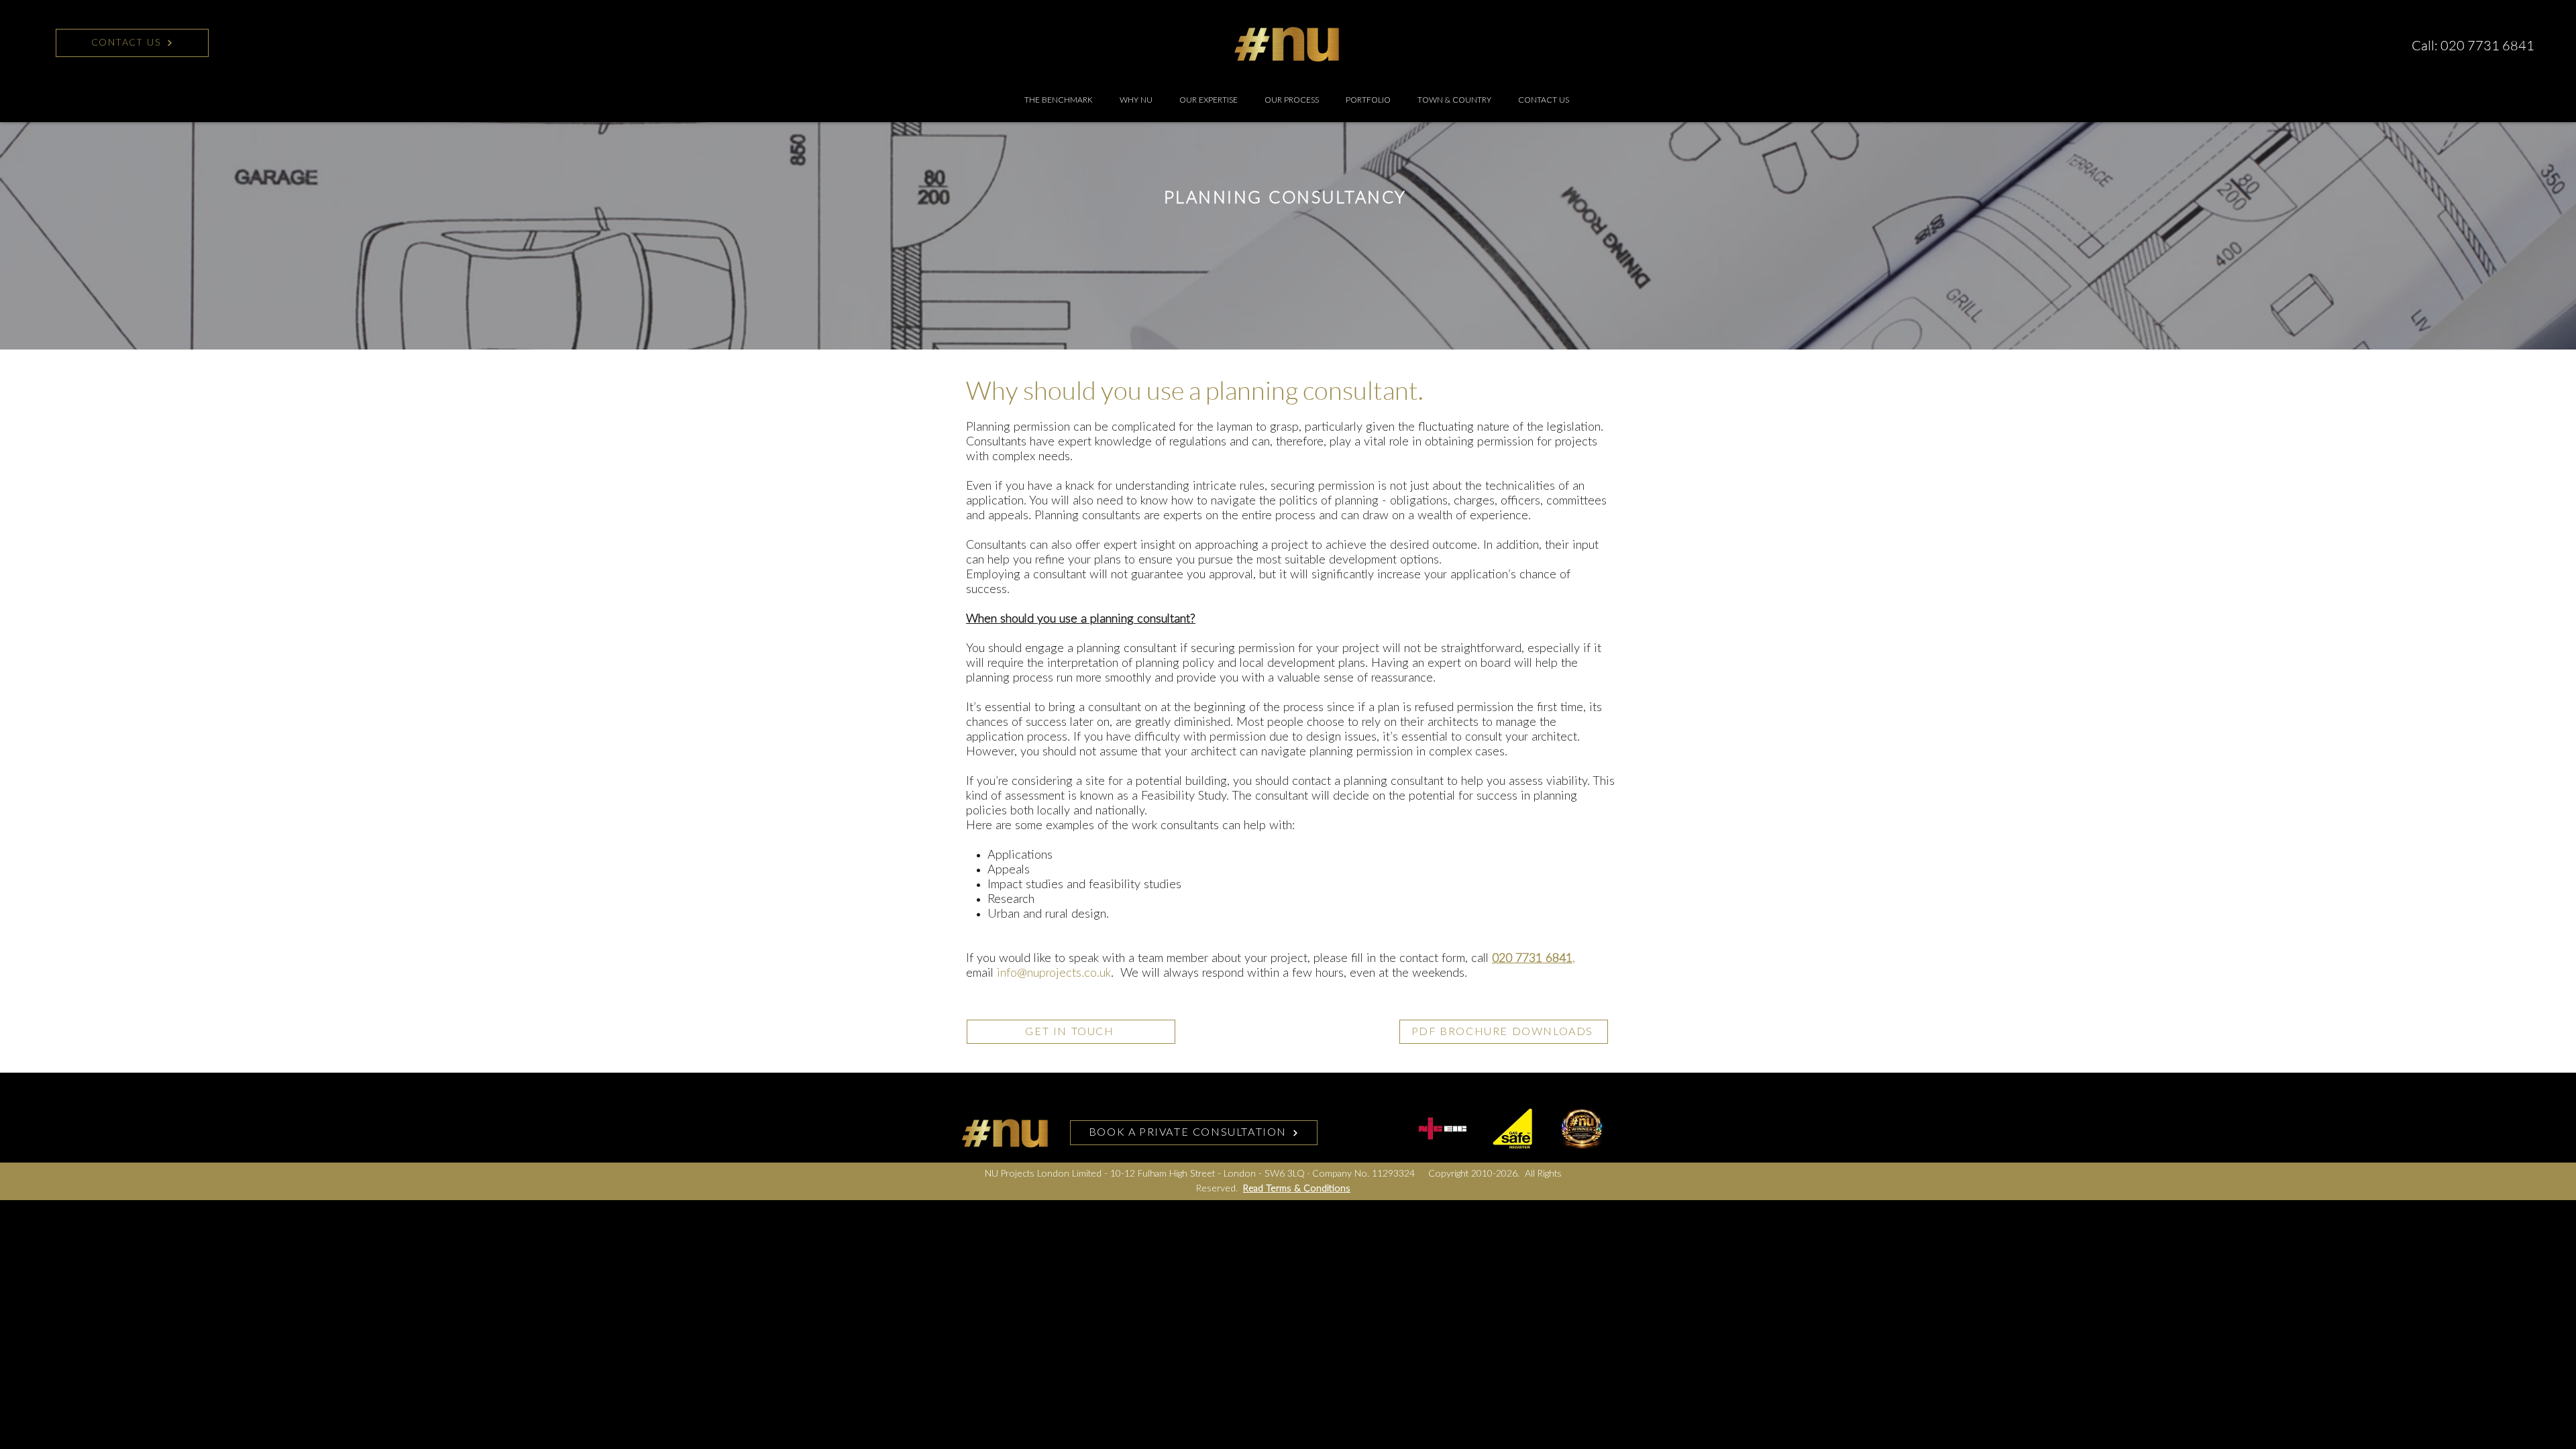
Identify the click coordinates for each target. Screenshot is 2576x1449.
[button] (1209, 100)
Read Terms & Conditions (1297, 1189)
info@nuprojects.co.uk (1054, 973)
